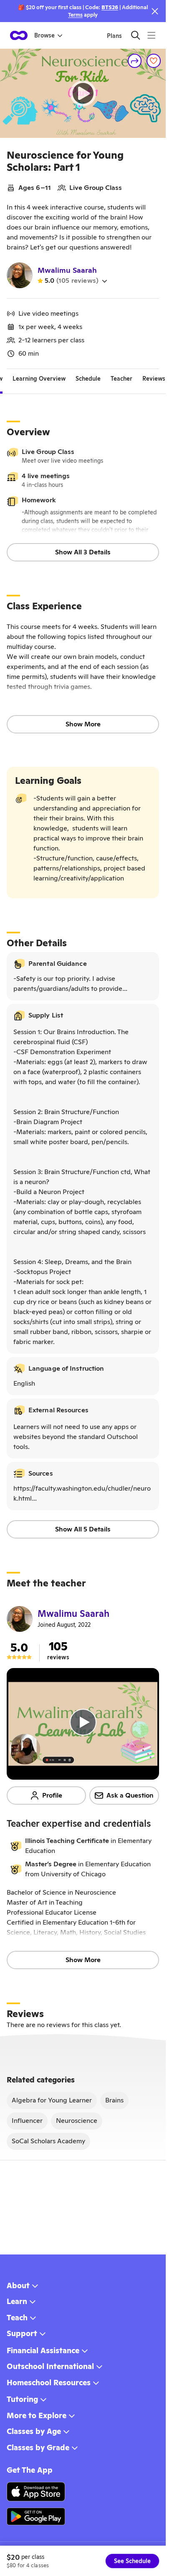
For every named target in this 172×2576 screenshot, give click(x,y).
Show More (83, 724)
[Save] (154, 61)
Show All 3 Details (83, 552)
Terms (75, 15)
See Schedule (132, 2561)
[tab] (39, 379)
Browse (44, 35)
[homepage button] (19, 35)
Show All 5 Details (83, 1529)
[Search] (135, 35)
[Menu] (151, 35)
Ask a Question (130, 1795)
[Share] (135, 61)
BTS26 (110, 7)
